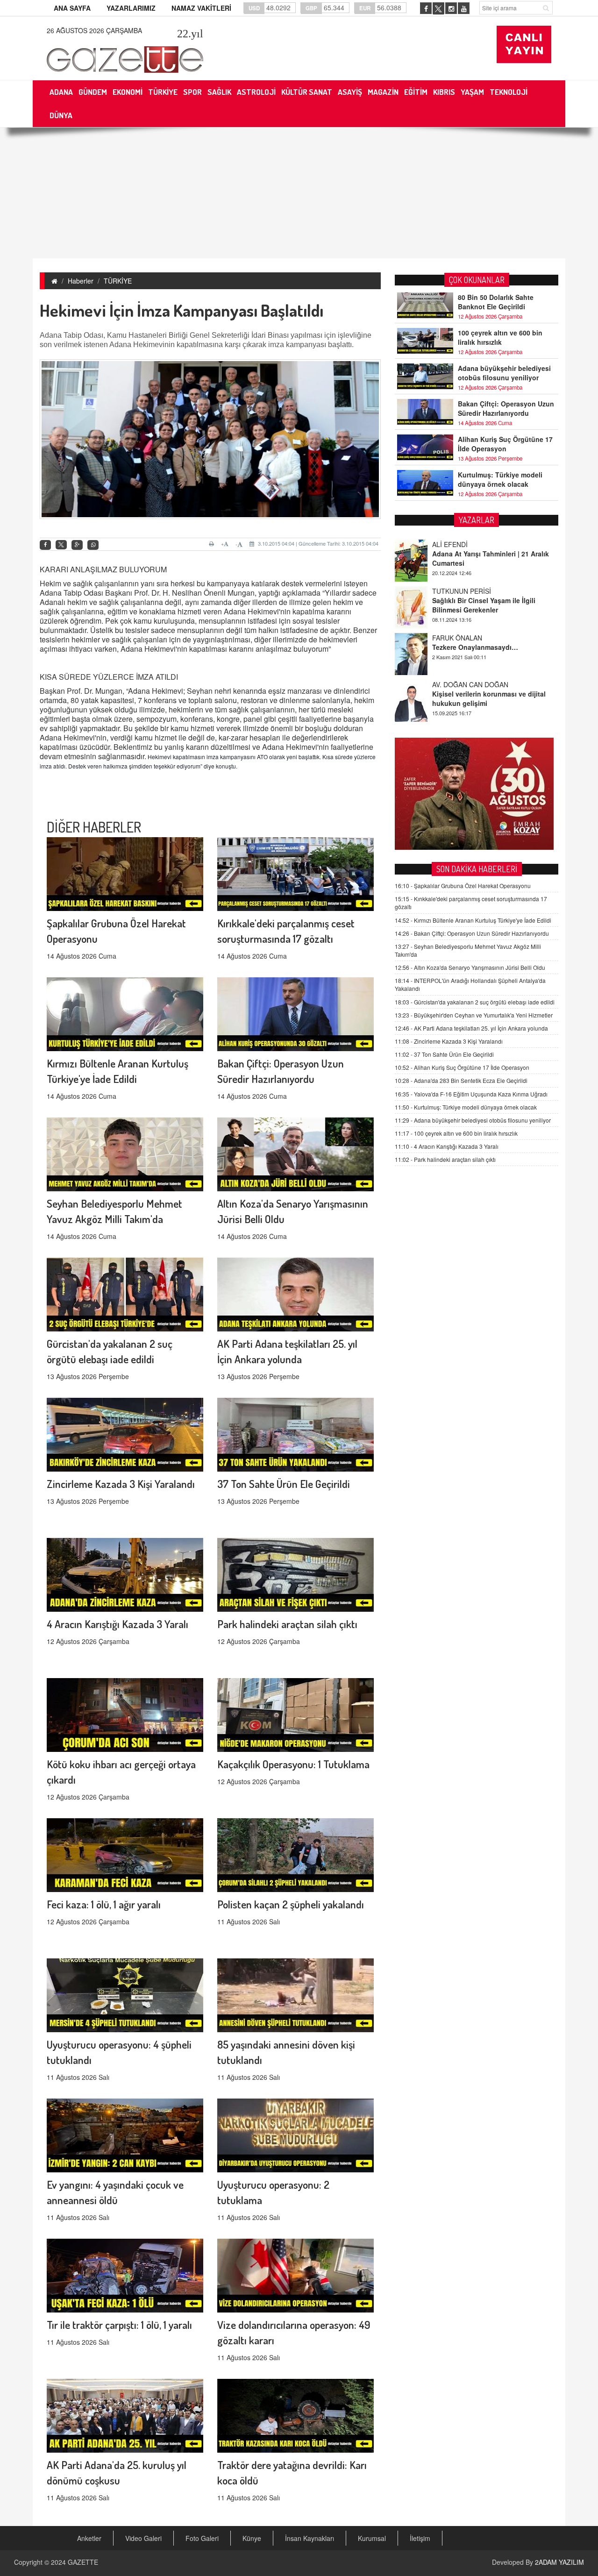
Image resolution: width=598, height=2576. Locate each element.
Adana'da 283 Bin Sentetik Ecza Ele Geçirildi (461, 1080)
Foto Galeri (202, 2538)
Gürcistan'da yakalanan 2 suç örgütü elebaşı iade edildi (475, 1002)
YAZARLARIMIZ (131, 8)
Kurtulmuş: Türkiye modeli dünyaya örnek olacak (500, 479)
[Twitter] (61, 545)
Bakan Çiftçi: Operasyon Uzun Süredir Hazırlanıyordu (506, 408)
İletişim (420, 2538)
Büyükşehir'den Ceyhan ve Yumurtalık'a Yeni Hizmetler (474, 1015)
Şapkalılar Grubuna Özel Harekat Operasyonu (463, 886)
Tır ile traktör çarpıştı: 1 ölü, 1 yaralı (119, 2324)
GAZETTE (83, 2562)
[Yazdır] (213, 544)
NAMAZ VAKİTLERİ (201, 8)
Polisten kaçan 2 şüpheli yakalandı (291, 1904)
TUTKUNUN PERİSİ (462, 544)
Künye (252, 2538)
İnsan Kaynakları (310, 2538)
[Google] (77, 545)
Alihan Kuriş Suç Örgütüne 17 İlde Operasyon (505, 444)
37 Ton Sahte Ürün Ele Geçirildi (284, 1484)
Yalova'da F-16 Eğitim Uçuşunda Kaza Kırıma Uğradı (471, 1094)
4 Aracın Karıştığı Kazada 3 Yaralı (117, 1624)
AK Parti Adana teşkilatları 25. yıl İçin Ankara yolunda (471, 1028)
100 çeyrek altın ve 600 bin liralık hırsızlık (500, 337)
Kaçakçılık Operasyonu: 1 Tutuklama (293, 1764)
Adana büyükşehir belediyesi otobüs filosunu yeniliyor (504, 373)
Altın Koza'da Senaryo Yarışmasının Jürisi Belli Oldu (470, 967)
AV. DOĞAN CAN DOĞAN (470, 638)
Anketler (89, 2538)
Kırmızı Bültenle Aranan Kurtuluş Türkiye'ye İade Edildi (473, 920)
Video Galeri (143, 2538)
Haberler (81, 281)
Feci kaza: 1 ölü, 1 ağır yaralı (104, 1904)
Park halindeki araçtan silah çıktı (287, 1624)
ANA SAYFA (72, 8)
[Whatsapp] (93, 545)
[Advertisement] (299, 193)
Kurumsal (372, 2538)
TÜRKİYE (118, 281)
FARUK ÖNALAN (457, 591)
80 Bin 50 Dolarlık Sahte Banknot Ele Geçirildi (496, 302)
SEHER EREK (453, 684)
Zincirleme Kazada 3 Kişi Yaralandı (121, 1484)
